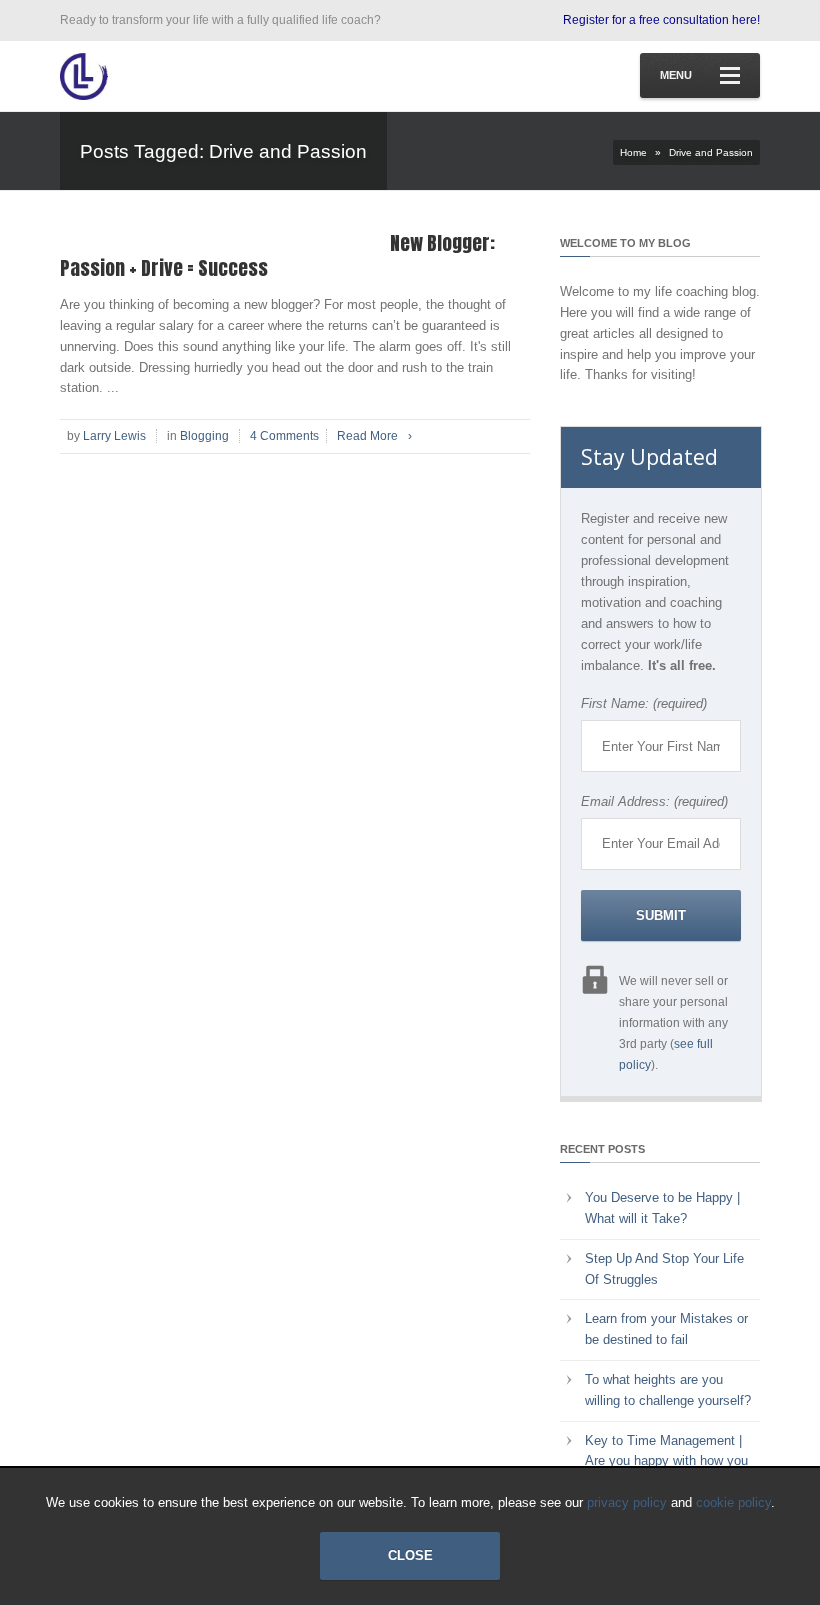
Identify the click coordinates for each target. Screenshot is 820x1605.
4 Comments (284, 436)
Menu (676, 75)
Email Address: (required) (654, 801)
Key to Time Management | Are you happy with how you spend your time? (666, 1461)
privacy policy (627, 1502)
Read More (374, 436)
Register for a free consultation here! (661, 20)
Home (633, 152)
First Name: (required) (644, 703)
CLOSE (410, 1555)
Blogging (204, 436)
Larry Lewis (114, 436)
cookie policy (733, 1502)
